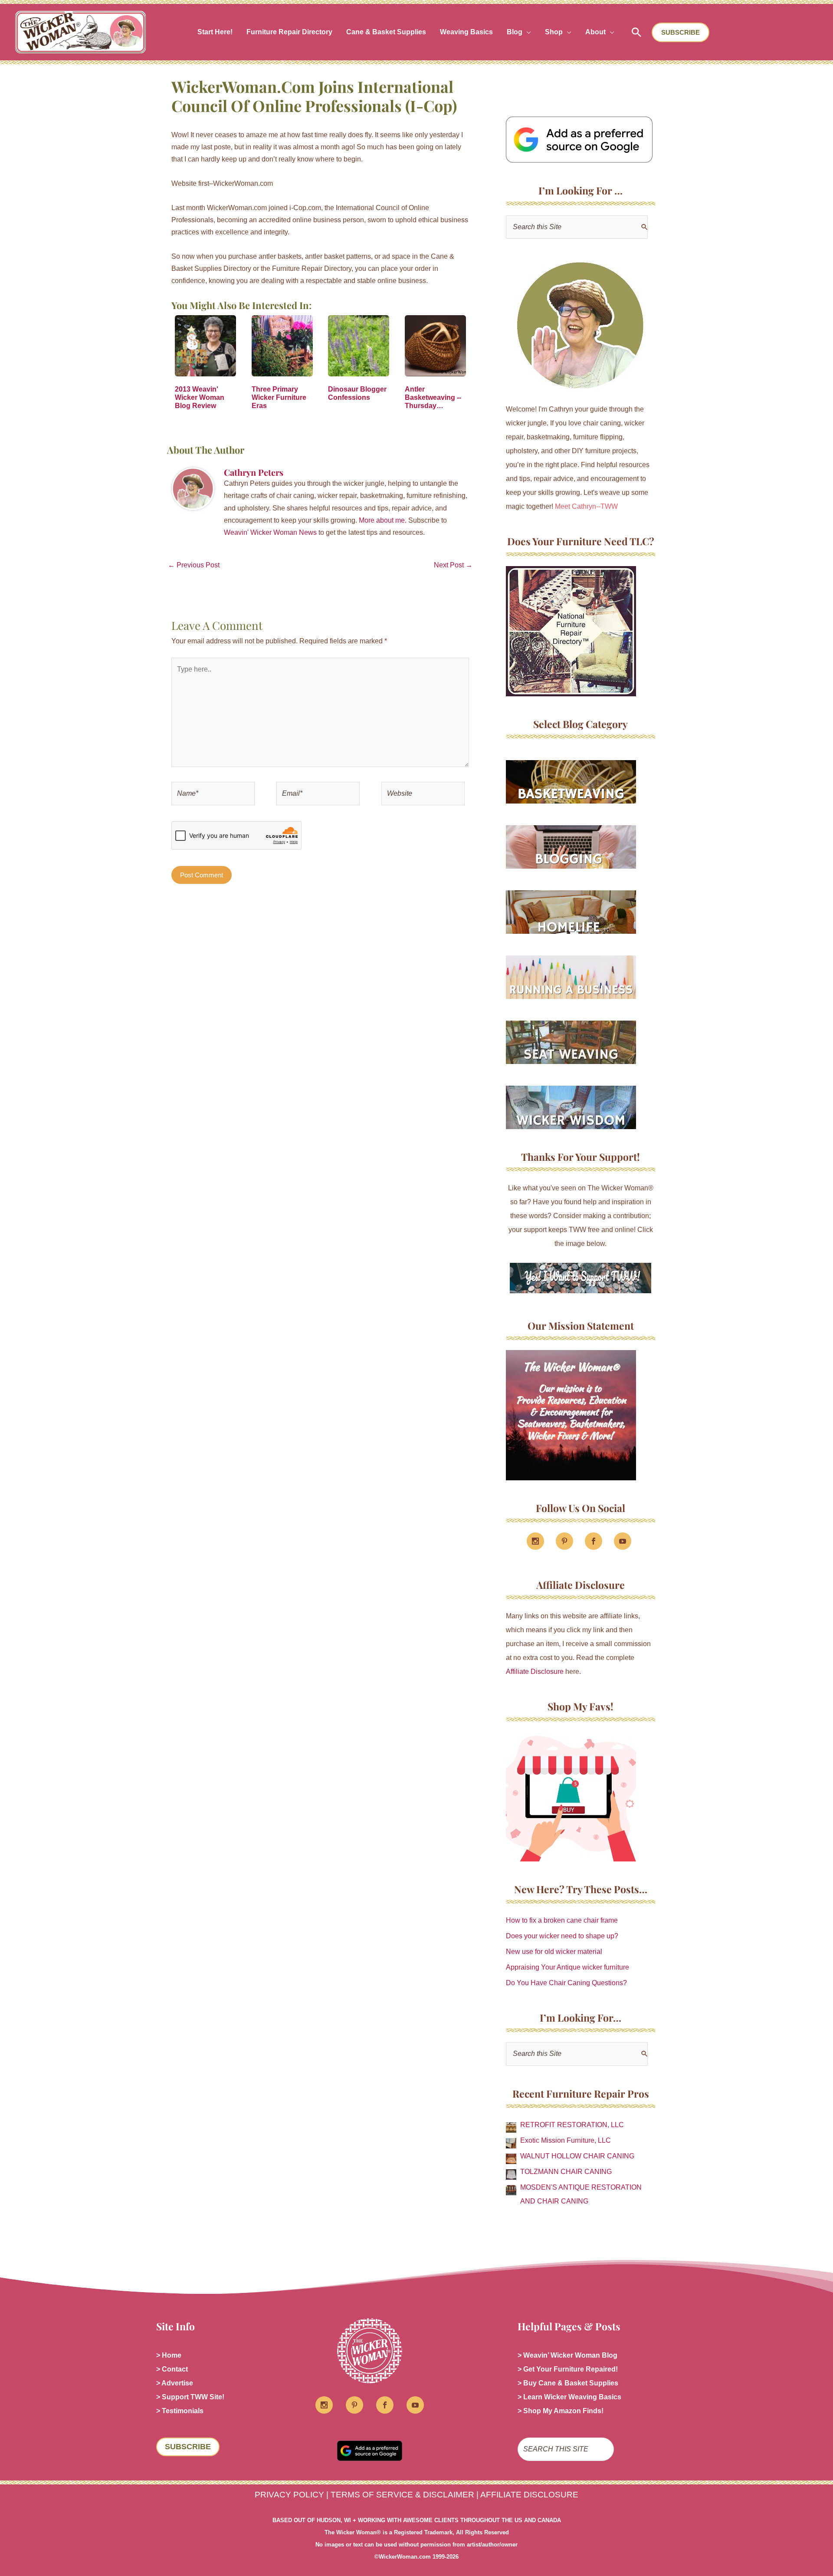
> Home (169, 2355)
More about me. (383, 520)
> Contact (172, 2369)
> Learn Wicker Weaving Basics (569, 2397)
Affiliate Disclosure (535, 1672)
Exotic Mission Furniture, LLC (566, 2140)
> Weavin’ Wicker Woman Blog (567, 2355)
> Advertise (175, 2383)
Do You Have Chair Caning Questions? (566, 1983)
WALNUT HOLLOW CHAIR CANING (577, 2156)
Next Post (453, 565)
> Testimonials (180, 2411)
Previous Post (194, 565)
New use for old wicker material (554, 1952)
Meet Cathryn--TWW (586, 506)
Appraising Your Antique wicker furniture (567, 1967)
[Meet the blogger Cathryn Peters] (580, 326)
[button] (527, 32)
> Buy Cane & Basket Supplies (568, 2383)
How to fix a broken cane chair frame (562, 1920)
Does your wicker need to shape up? (562, 1936)
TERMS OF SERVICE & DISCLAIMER (402, 2495)
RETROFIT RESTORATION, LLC (572, 2125)
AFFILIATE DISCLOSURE (529, 2495)
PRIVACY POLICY (289, 2495)
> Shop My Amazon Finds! (561, 2411)
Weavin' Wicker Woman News (270, 532)
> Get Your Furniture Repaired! (568, 2369)
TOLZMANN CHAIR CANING (566, 2172)
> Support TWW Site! (190, 2397)
